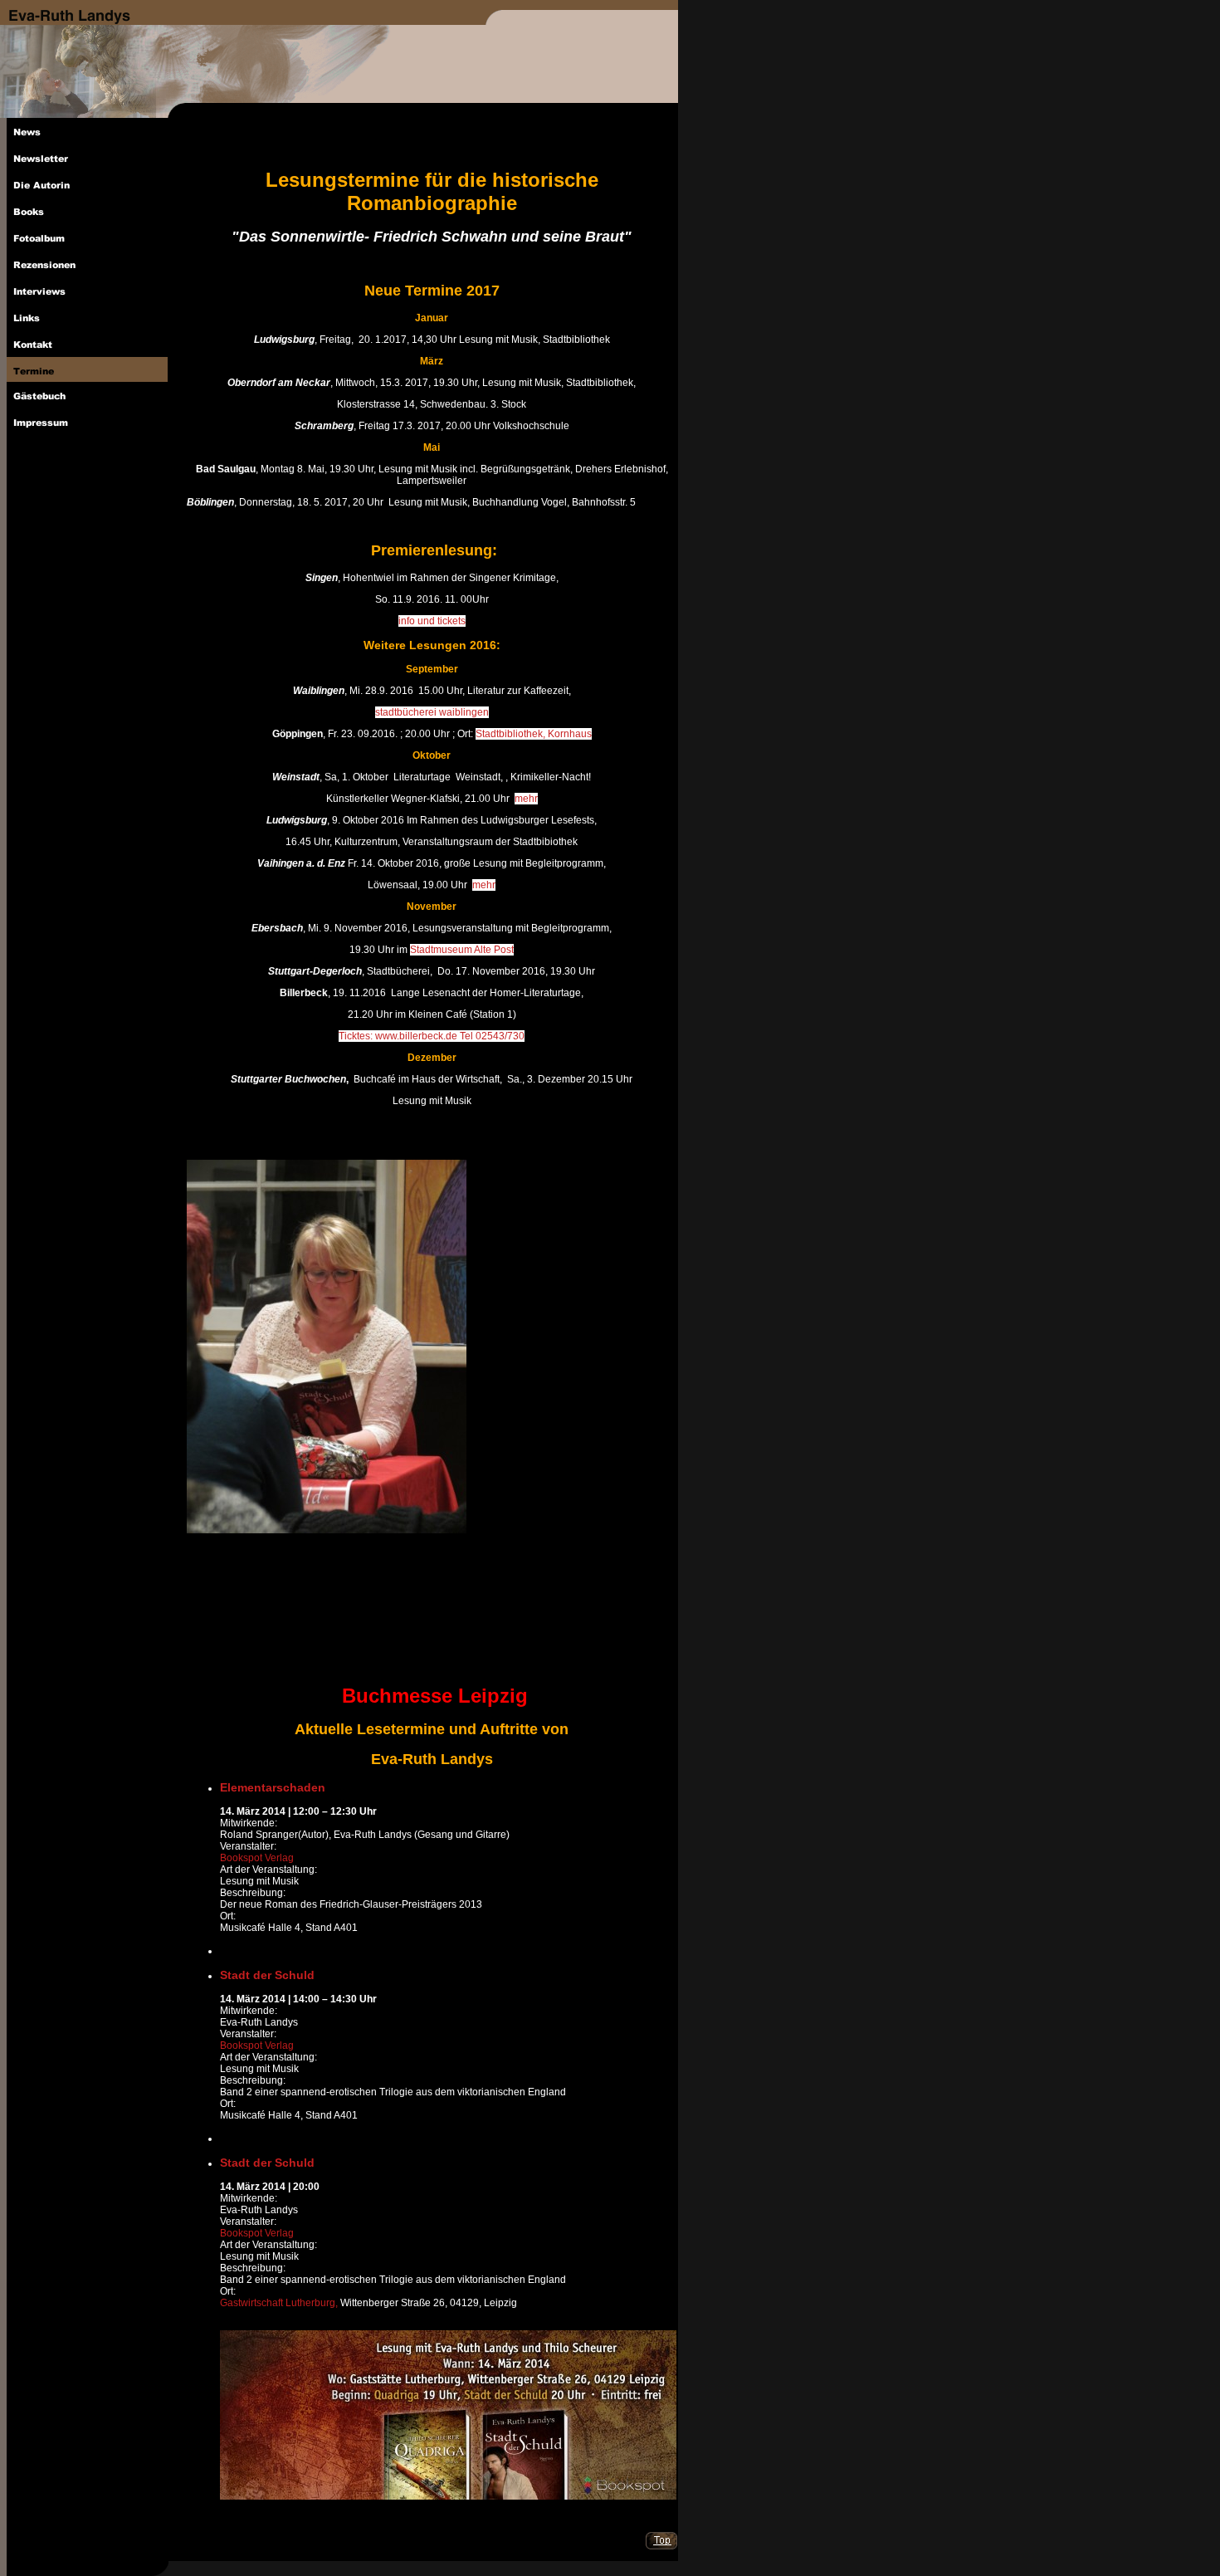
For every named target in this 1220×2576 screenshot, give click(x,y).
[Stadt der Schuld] (225, 1939)
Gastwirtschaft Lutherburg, (280, 2303)
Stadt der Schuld (267, 1975)
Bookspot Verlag (257, 1858)
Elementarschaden (273, 1787)
